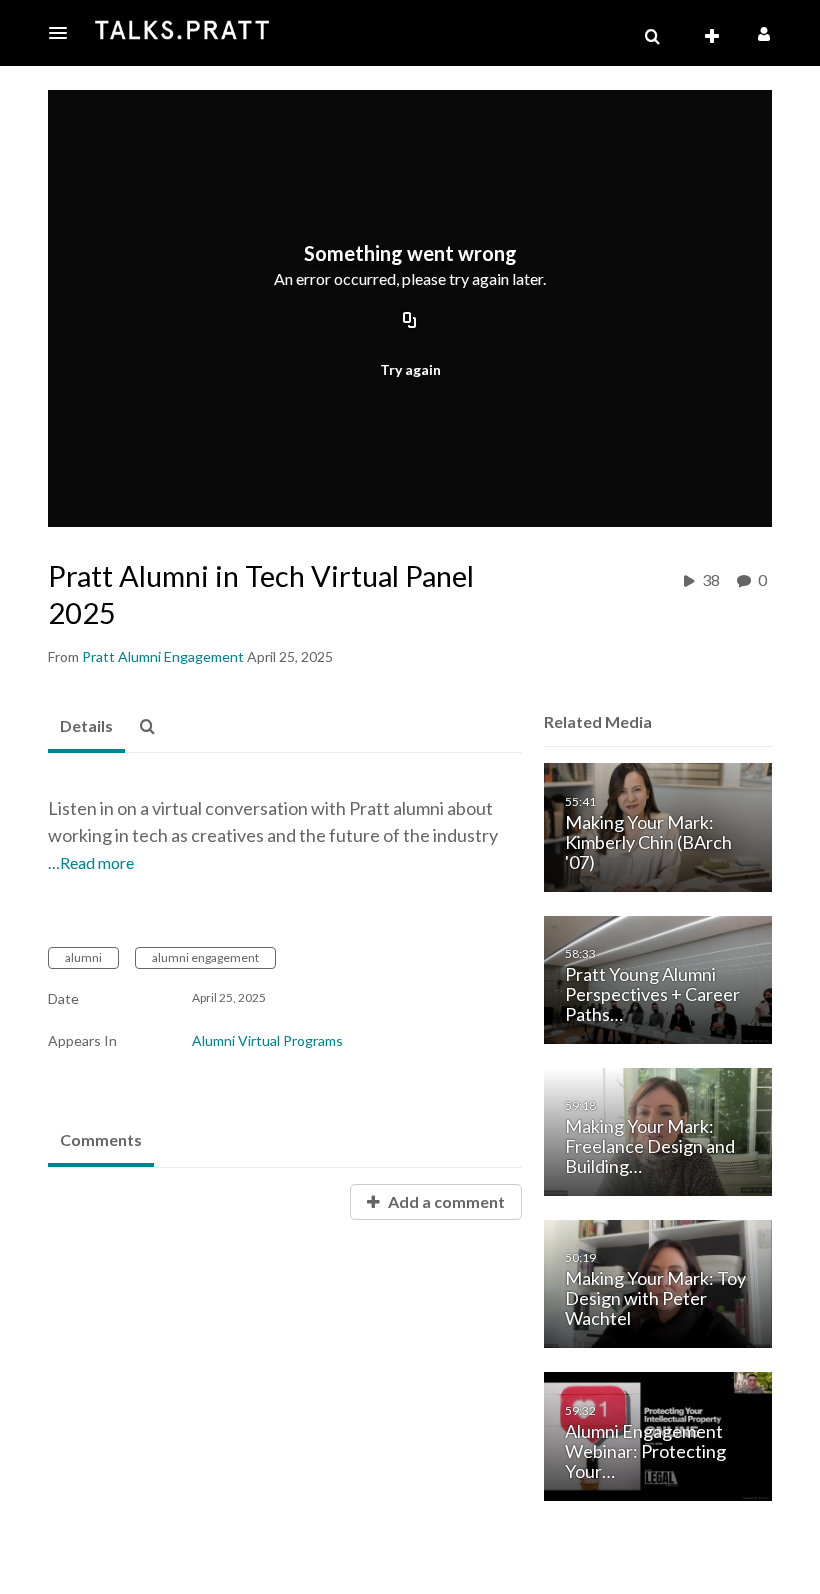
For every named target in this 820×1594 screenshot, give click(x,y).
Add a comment (445, 1201)
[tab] (86, 727)
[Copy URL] (410, 322)
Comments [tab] (101, 1139)
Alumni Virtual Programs (267, 1040)
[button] (64, 33)
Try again (410, 369)
